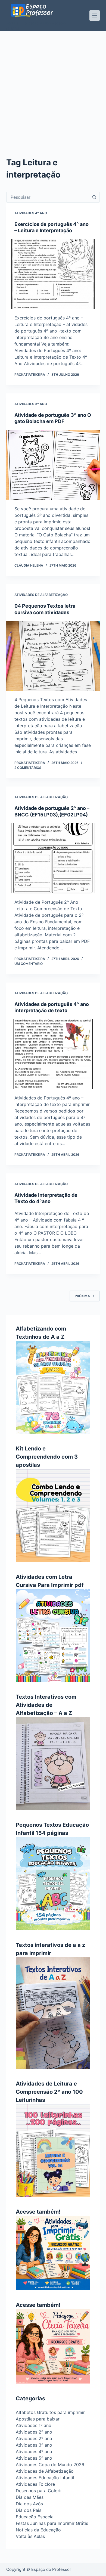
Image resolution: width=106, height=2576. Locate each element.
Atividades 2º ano (34, 2432)
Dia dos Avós (29, 2504)
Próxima (82, 1296)
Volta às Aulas (30, 2536)
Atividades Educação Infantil (45, 2478)
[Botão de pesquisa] (94, 197)
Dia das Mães (30, 2497)
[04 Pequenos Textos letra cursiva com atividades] (53, 656)
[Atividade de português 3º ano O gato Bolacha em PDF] (53, 465)
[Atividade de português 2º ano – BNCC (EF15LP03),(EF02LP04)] (53, 858)
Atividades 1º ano (34, 2425)
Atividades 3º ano (31, 404)
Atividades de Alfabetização (41, 595)
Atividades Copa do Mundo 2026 (50, 2465)
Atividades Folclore (35, 2484)
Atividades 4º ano (31, 213)
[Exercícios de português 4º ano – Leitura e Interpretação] (53, 274)
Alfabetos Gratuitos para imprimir (50, 2412)
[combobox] (48, 197)
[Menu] (95, 15)
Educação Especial (35, 2517)
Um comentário (29, 964)
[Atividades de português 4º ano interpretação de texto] (53, 1054)
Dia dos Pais (29, 2510)
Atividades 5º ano (34, 2458)
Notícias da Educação (38, 2530)
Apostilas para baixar (38, 2419)
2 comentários (28, 768)
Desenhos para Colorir (39, 2491)
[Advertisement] (53, 87)
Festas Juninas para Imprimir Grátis (52, 2523)
